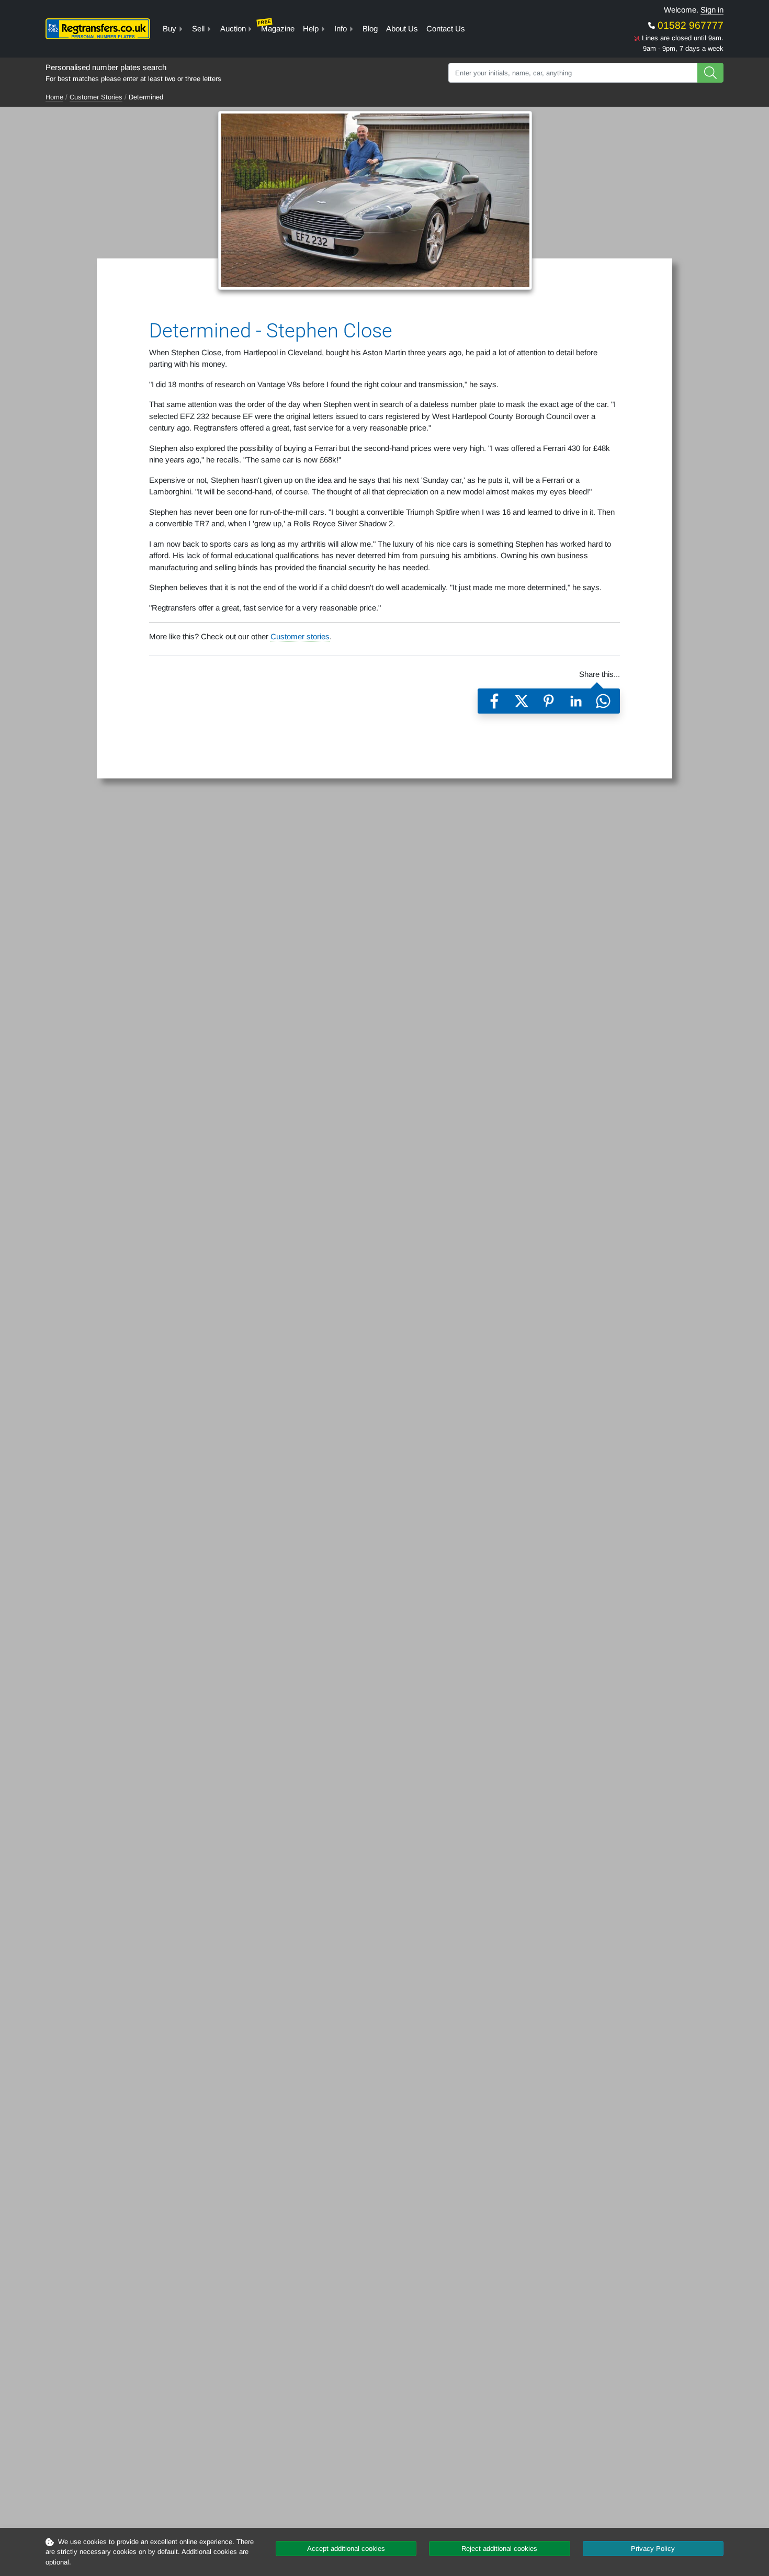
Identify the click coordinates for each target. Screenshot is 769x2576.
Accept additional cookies (346, 2549)
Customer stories (300, 636)
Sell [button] (198, 29)
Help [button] (311, 29)
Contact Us (446, 29)
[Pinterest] (549, 701)
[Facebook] (494, 701)
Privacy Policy (653, 2549)
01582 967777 (689, 25)
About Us (402, 29)
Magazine (276, 26)
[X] (522, 701)
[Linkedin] (576, 701)
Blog (370, 29)
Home (54, 97)
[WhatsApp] (603, 701)
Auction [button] (233, 29)
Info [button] (341, 29)
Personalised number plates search (106, 67)
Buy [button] (169, 29)
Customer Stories (96, 97)
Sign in (712, 10)
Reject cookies (499, 2549)
